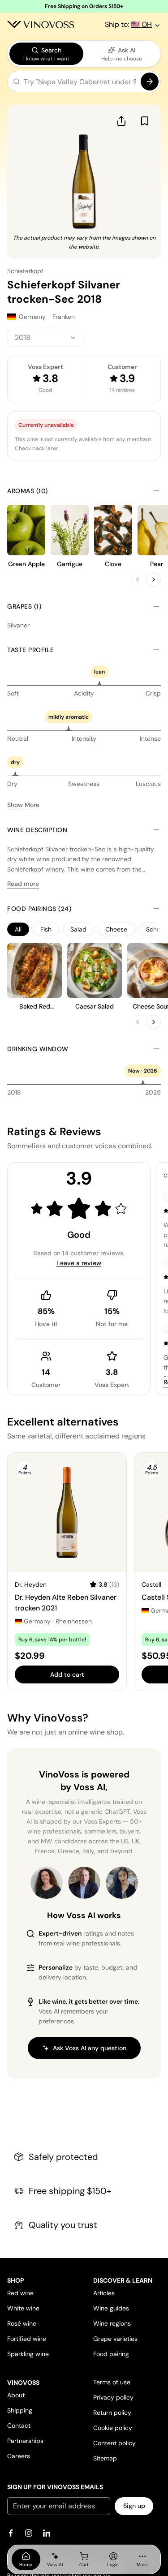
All (18, 929)
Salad (78, 929)
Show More (23, 805)
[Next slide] (154, 580)
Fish (46, 929)
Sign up (134, 2506)
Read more (23, 884)
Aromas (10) (28, 491)
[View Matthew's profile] (84, 1883)
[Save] (145, 121)
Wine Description (37, 830)
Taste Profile (31, 650)
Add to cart (67, 1674)
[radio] (46, 54)
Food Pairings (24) (39, 909)
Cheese (116, 929)
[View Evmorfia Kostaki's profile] (47, 1883)
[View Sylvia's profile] (122, 1883)
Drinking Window (38, 1049)
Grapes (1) (24, 606)
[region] (84, 929)
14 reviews (122, 390)
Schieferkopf (25, 271)
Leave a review (79, 1263)
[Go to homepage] (41, 25)
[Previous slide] (138, 580)
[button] (84, 83)
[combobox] (46, 338)
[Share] (121, 121)
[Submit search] (150, 82)
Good (45, 390)
